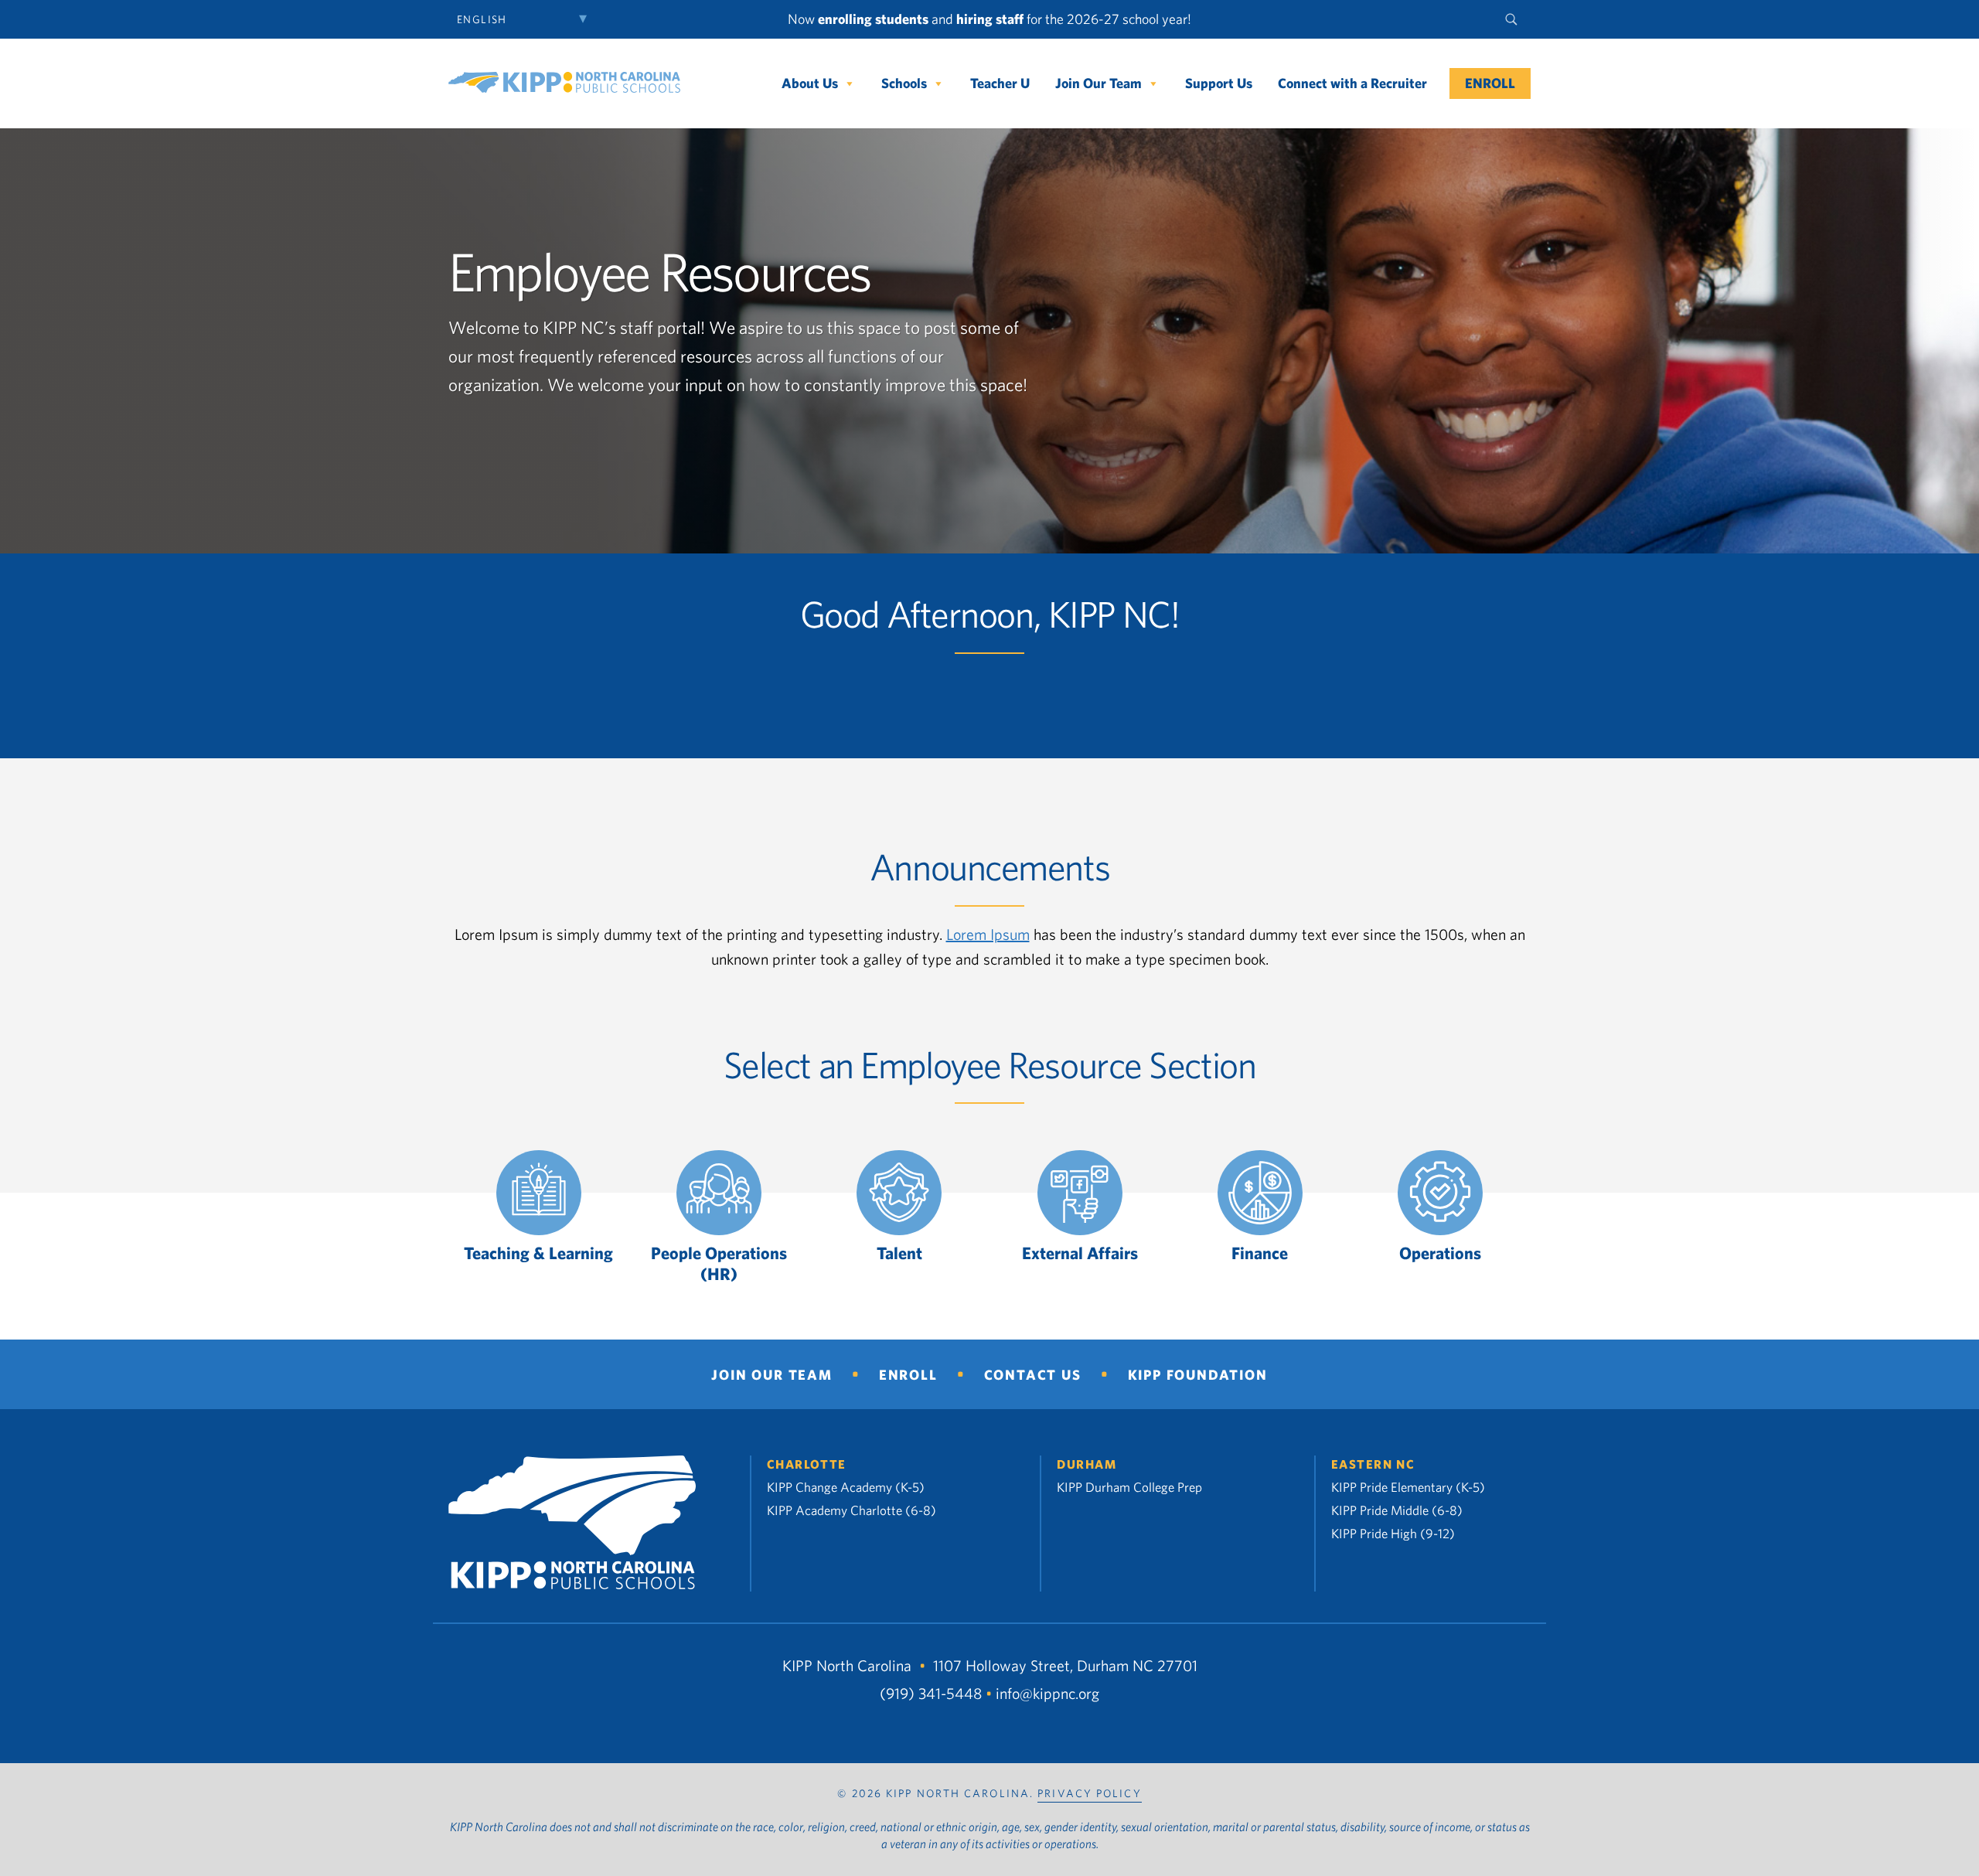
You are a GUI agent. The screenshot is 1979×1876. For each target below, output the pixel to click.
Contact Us (1033, 1375)
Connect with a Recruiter (1352, 83)
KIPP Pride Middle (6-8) (1397, 1510)
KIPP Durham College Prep (1129, 1487)
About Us (810, 83)
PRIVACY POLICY (1089, 1793)
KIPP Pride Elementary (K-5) (1408, 1487)
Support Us (1219, 83)
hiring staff (990, 19)
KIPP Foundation (1198, 1375)
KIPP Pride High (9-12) (1393, 1533)
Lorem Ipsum (988, 934)
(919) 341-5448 (931, 1694)
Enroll (1490, 83)
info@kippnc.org (1047, 1694)
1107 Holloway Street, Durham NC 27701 (1065, 1665)
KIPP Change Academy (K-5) (846, 1487)
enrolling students (873, 19)
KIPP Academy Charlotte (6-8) (852, 1510)
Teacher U (1000, 83)
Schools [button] (904, 83)
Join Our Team (1098, 83)
